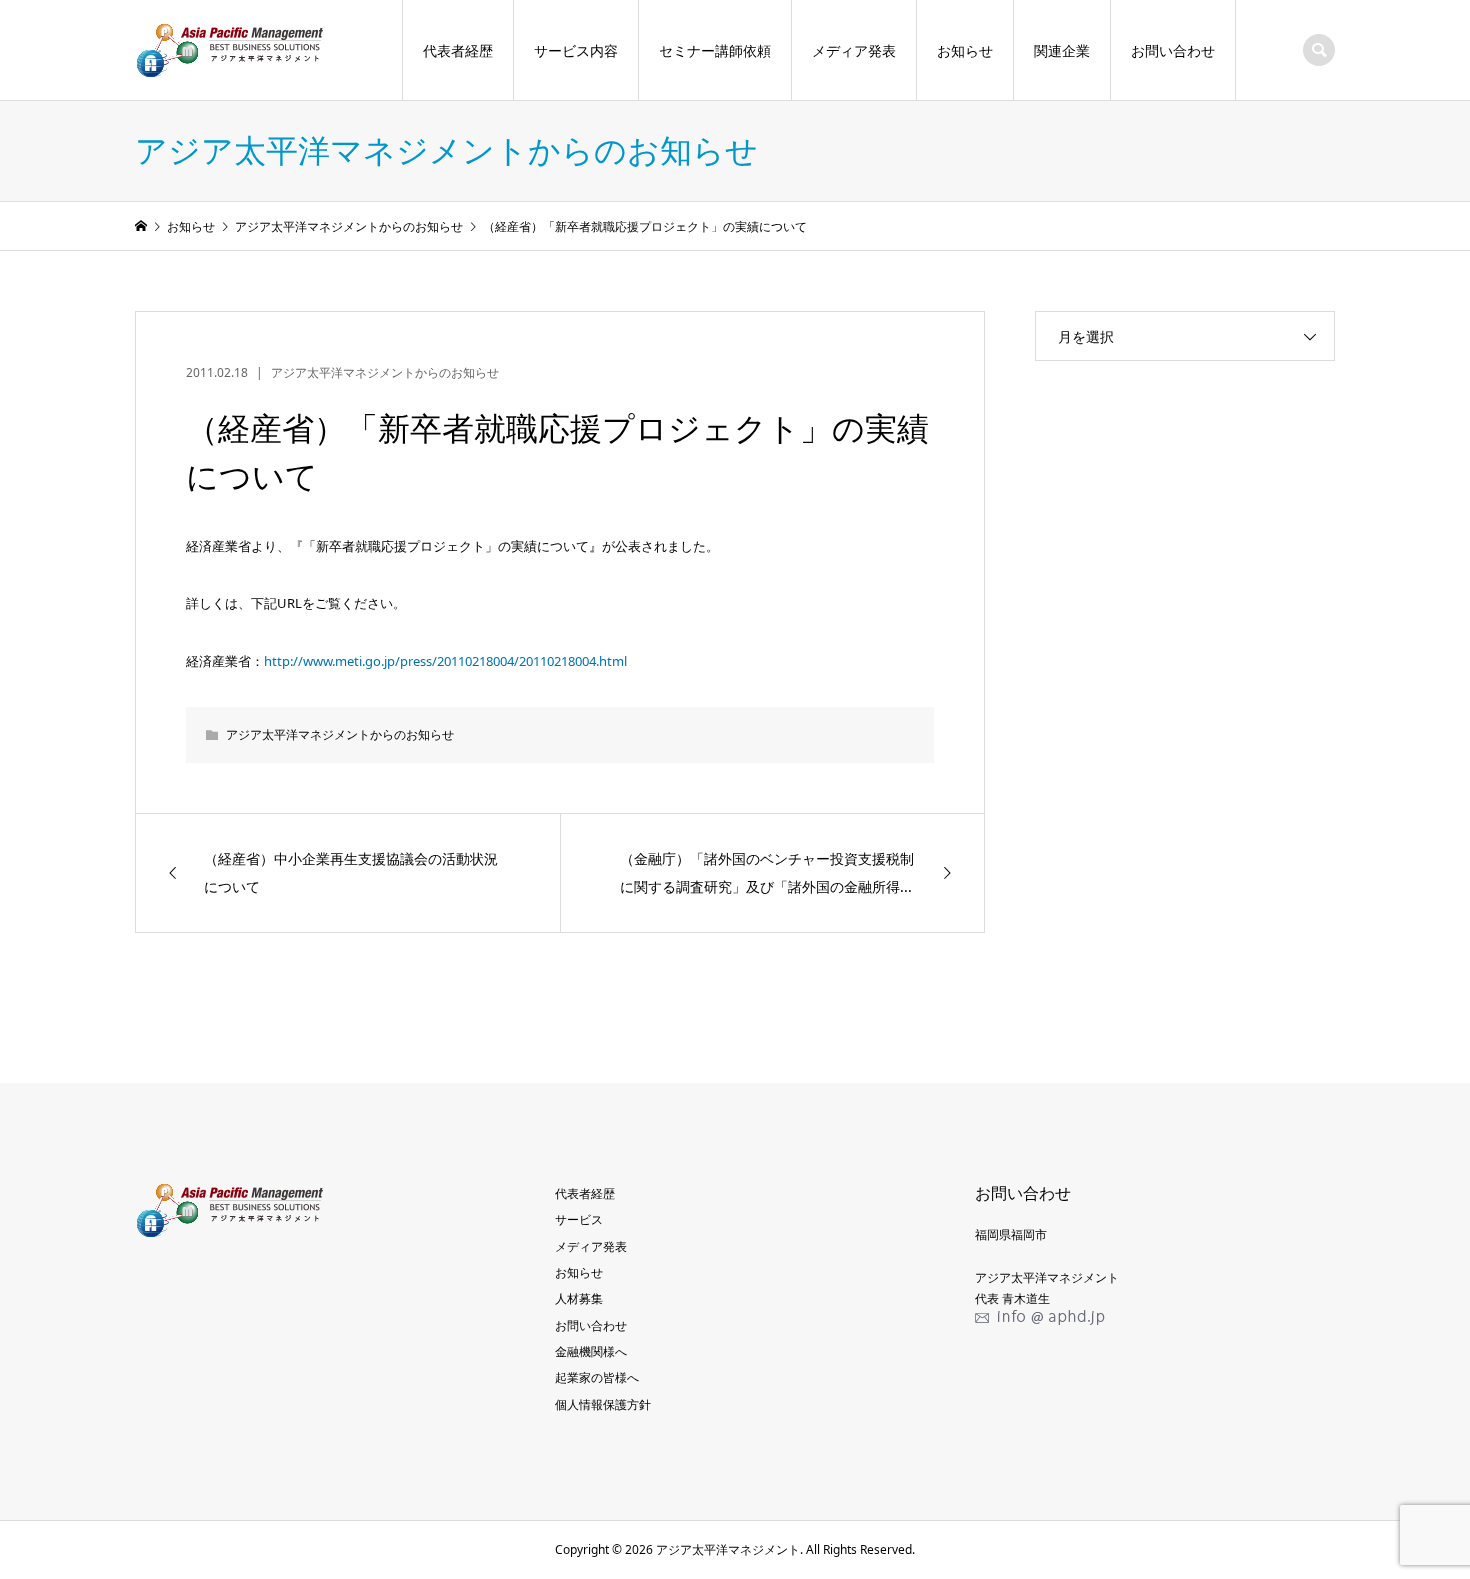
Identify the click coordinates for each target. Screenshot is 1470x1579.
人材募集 (579, 1298)
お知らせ (965, 50)
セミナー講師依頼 (715, 50)
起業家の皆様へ (597, 1377)
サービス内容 (576, 50)
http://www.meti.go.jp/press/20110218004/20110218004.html (445, 661)
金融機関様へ (591, 1351)
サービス (579, 1219)
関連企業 (1062, 50)
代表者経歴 (458, 50)
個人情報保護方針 (603, 1404)
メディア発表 (854, 50)
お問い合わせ (1173, 50)
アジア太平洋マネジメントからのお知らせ (385, 372)
